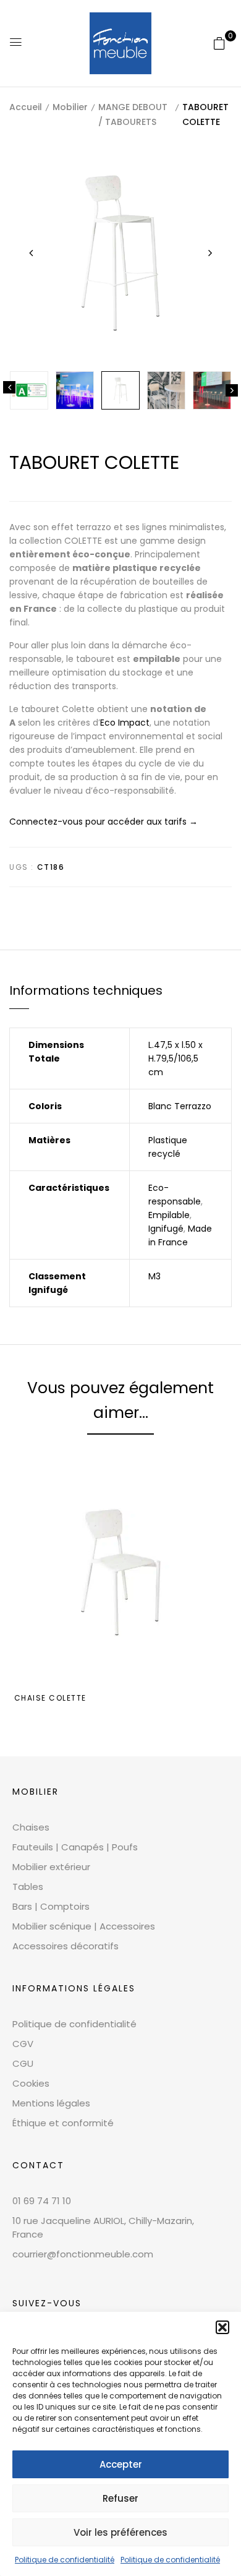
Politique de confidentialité (65, 2560)
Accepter (121, 2464)
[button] (222, 2327)
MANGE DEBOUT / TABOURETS (133, 114)
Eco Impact (125, 723)
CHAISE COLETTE (50, 1698)
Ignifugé (166, 1229)
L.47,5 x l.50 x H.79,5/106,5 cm (175, 1058)
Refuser (120, 2498)
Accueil (26, 107)
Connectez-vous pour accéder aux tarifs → (104, 822)
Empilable (169, 1215)
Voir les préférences (120, 2532)
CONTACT (38, 2165)
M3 (154, 1276)
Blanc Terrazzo (180, 1106)
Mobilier (70, 107)
